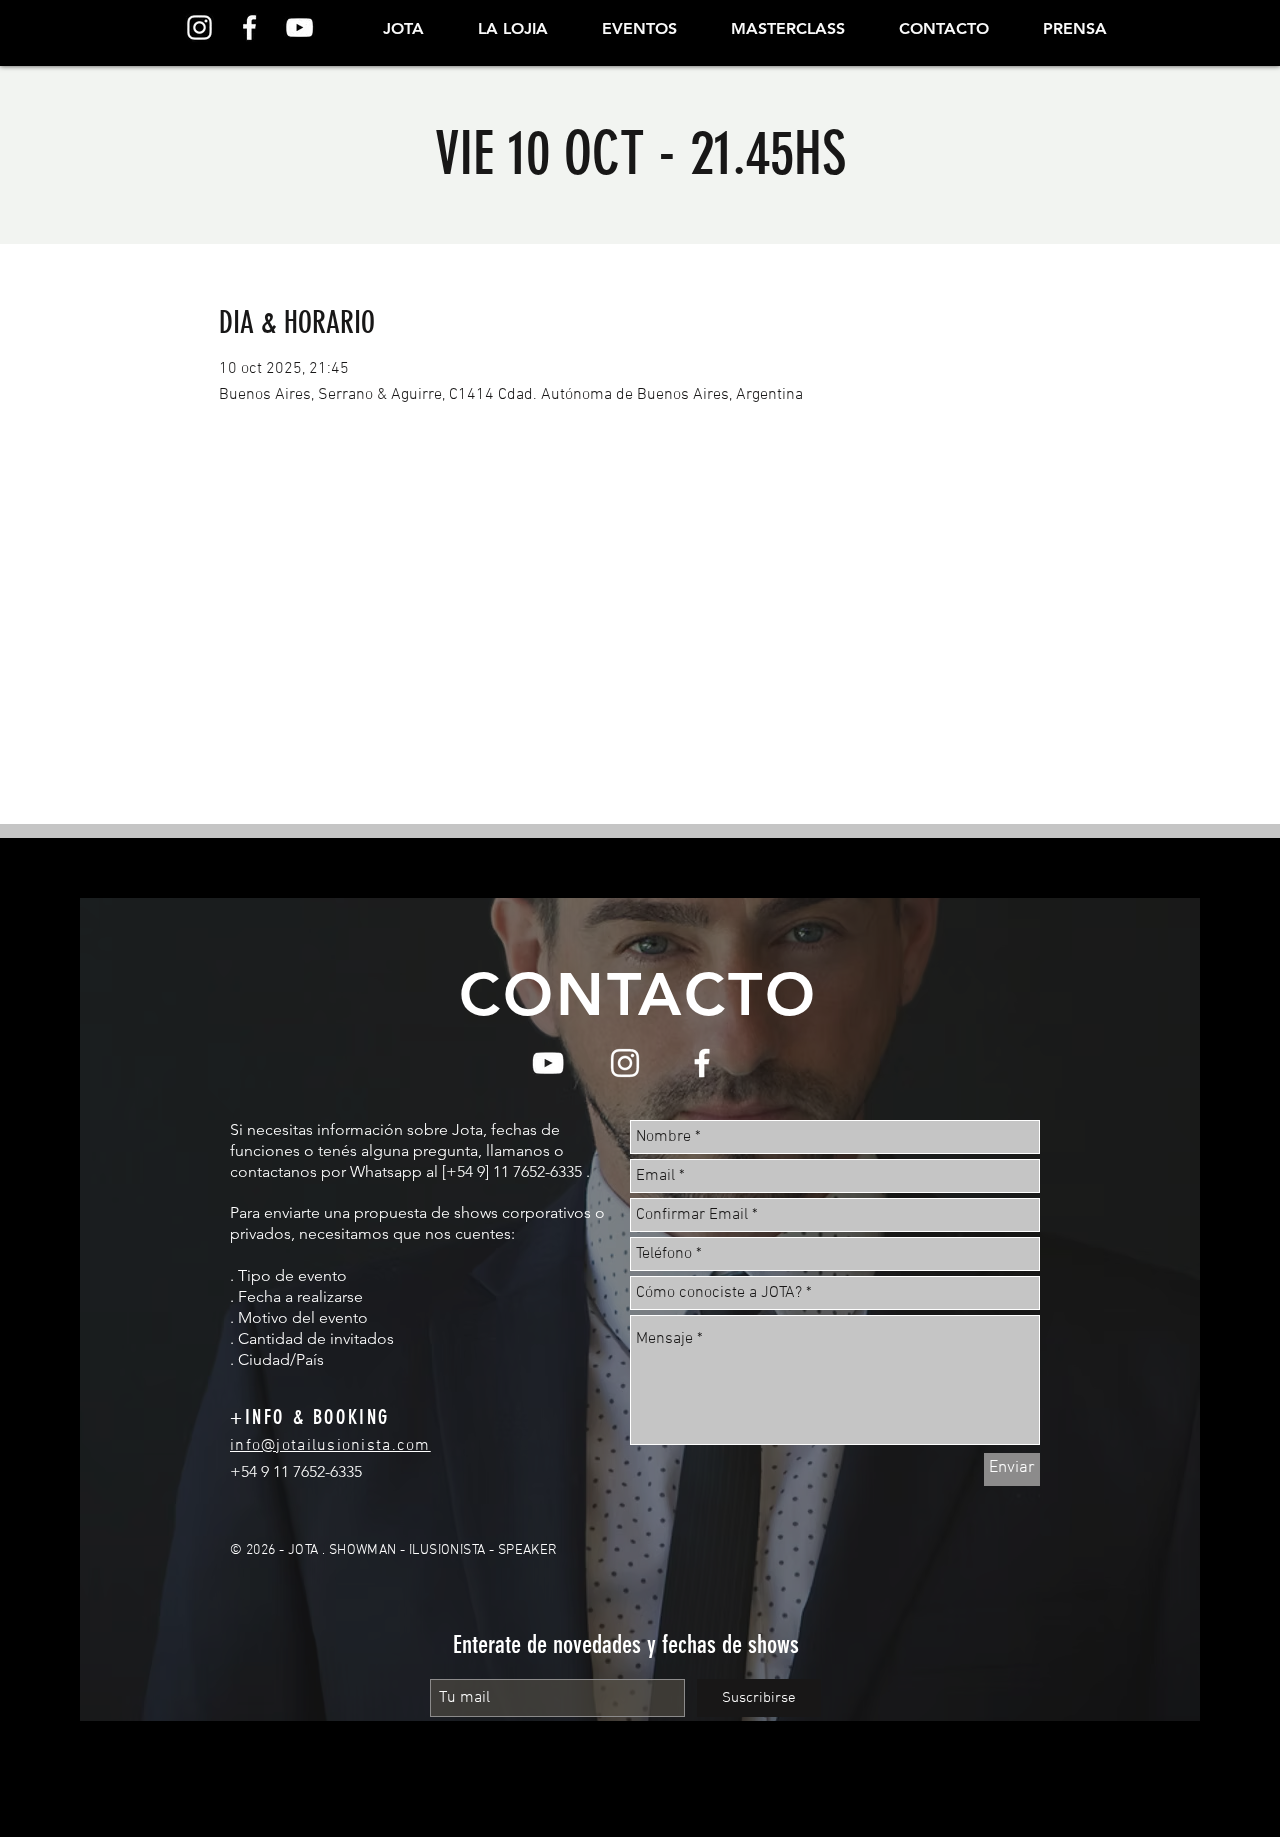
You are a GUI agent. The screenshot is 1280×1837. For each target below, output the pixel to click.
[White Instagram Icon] (199, 27)
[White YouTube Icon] (299, 27)
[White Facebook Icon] (249, 27)
